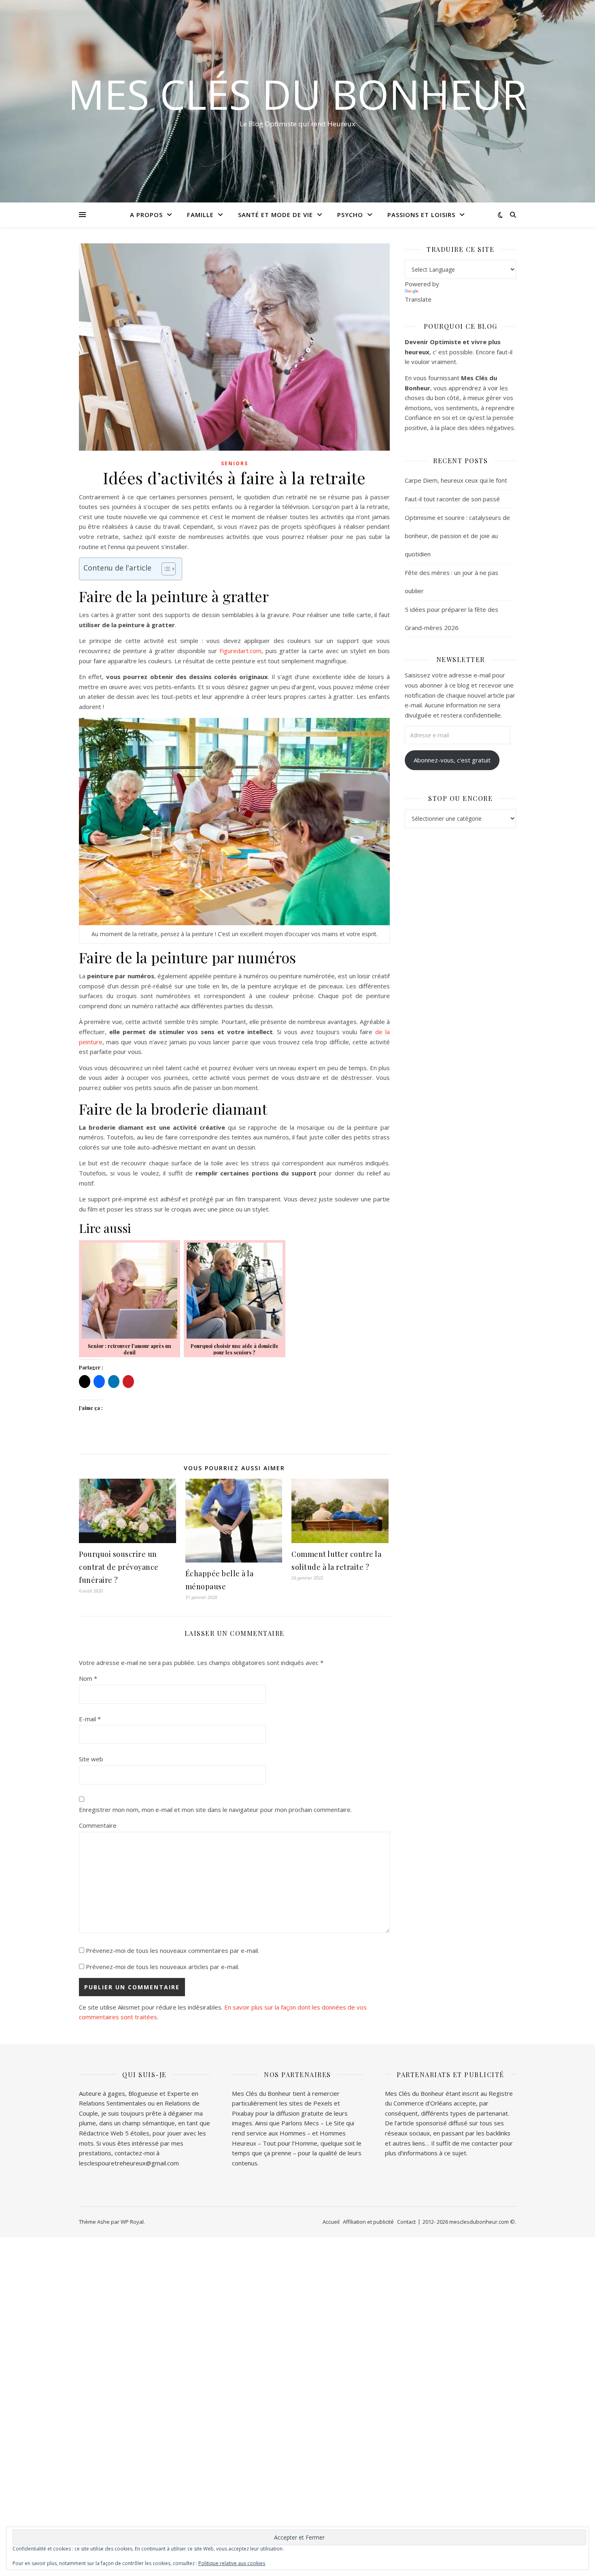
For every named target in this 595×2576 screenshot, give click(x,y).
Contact (406, 2222)
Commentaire (98, 1825)
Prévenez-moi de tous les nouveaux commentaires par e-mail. (172, 1950)
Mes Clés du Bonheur (297, 94)
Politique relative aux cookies (232, 2563)
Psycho (350, 215)
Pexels (323, 2103)
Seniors (235, 463)
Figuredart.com (240, 651)
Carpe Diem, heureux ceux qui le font (456, 480)
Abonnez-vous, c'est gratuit (452, 760)
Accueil (331, 2222)
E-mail (90, 1719)
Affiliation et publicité (368, 2222)
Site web (91, 1759)
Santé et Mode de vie (275, 215)
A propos (146, 215)
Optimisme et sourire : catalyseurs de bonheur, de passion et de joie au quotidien (457, 536)
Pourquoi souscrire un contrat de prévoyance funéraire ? (119, 1567)
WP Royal (132, 2222)
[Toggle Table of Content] (165, 569)
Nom (88, 1678)
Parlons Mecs (300, 2123)
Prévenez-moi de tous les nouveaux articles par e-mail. (163, 1967)
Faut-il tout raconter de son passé (452, 499)
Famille (200, 215)
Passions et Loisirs (421, 215)
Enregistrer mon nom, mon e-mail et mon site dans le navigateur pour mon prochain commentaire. (215, 1810)
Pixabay (243, 2113)
